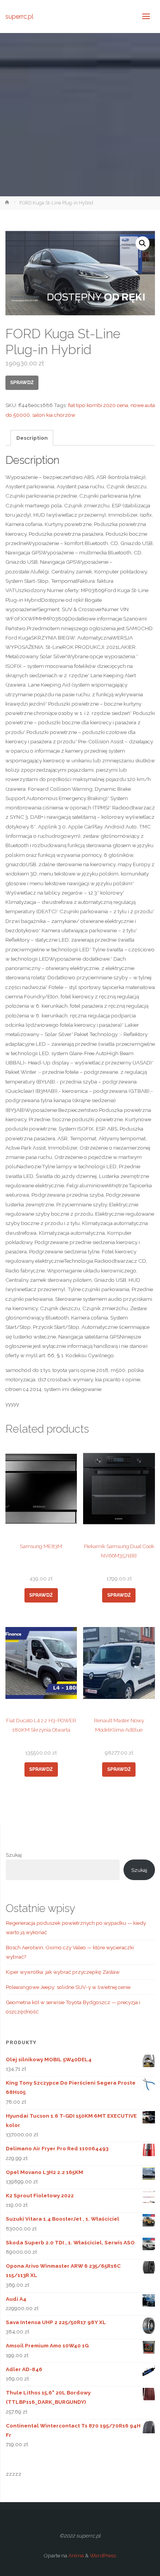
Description (32, 438)
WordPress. (103, 2555)
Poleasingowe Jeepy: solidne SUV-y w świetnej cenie (68, 1987)
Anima (76, 2555)
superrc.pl (19, 16)
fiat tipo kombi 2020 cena (98, 405)
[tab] (32, 438)
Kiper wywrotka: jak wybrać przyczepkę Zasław (63, 1972)
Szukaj (14, 1855)
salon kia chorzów (54, 415)
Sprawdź (22, 383)
